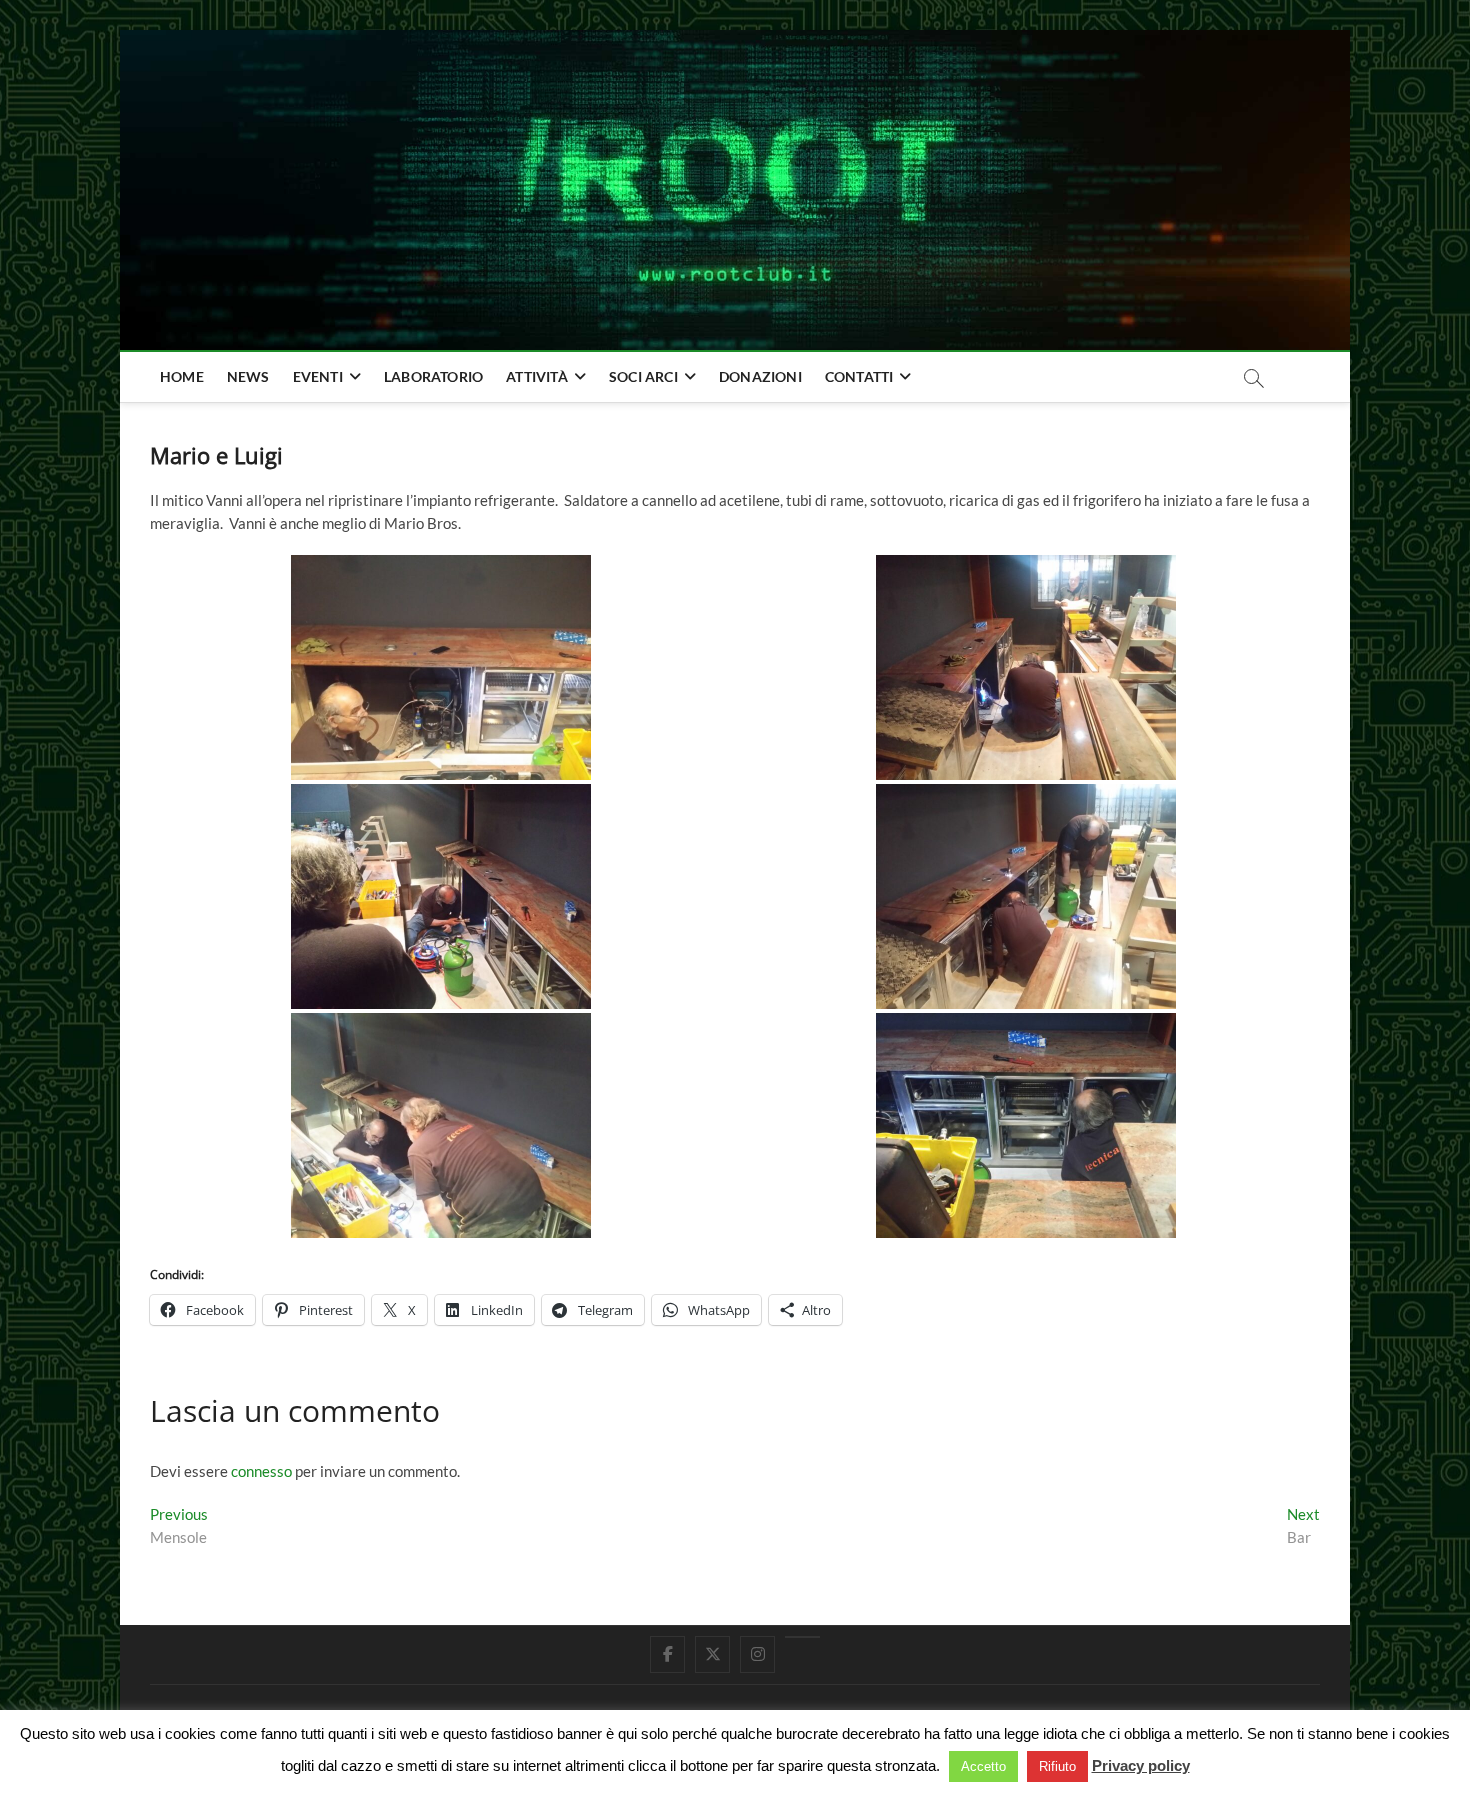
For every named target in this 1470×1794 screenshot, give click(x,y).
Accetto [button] (983, 1766)
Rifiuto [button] (1057, 1766)
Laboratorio (433, 376)
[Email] (802, 1637)
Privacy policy (1141, 1765)
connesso (261, 1471)
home (182, 376)
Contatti (859, 376)
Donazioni (760, 376)
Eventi (318, 376)
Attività (537, 376)
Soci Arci (643, 376)
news (248, 376)
